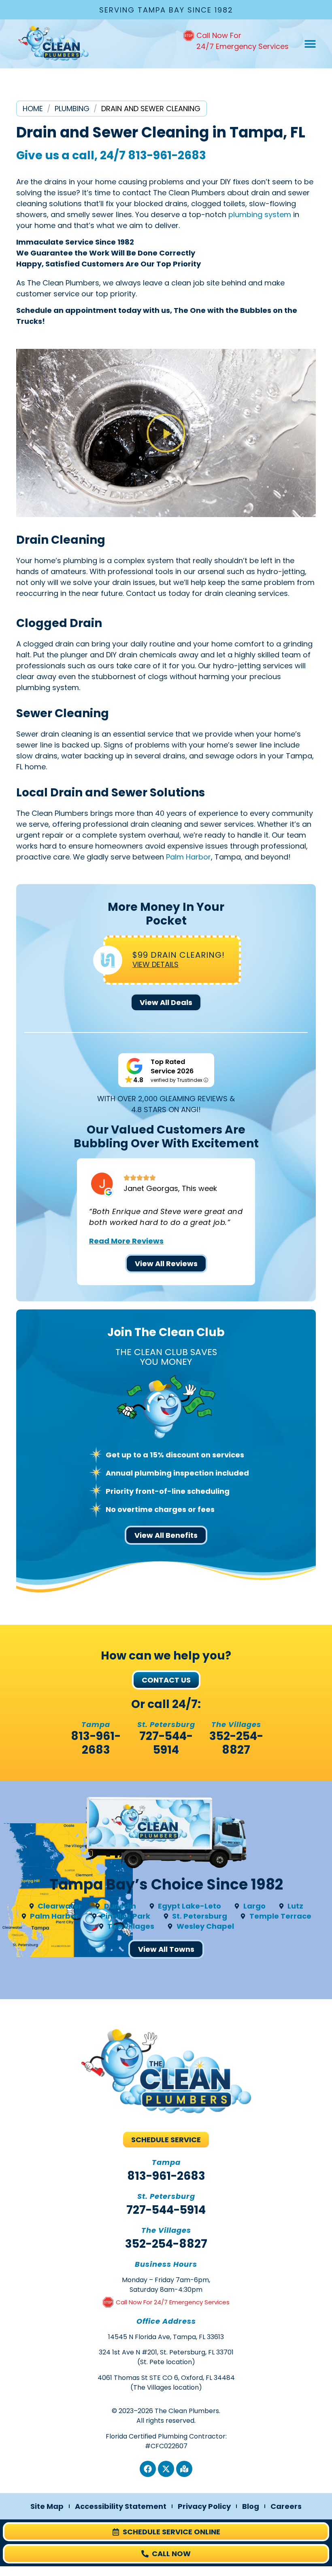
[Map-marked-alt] (184, 2469)
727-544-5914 (166, 1743)
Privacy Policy (204, 2506)
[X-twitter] (166, 2469)
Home (33, 109)
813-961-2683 (167, 155)
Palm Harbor (188, 857)
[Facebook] (148, 2469)
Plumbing (72, 109)
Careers (286, 2506)
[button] (310, 44)
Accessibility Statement (121, 2506)
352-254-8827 (236, 1743)
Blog (251, 2506)
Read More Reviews (126, 1241)
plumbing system (260, 214)
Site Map (47, 2506)
